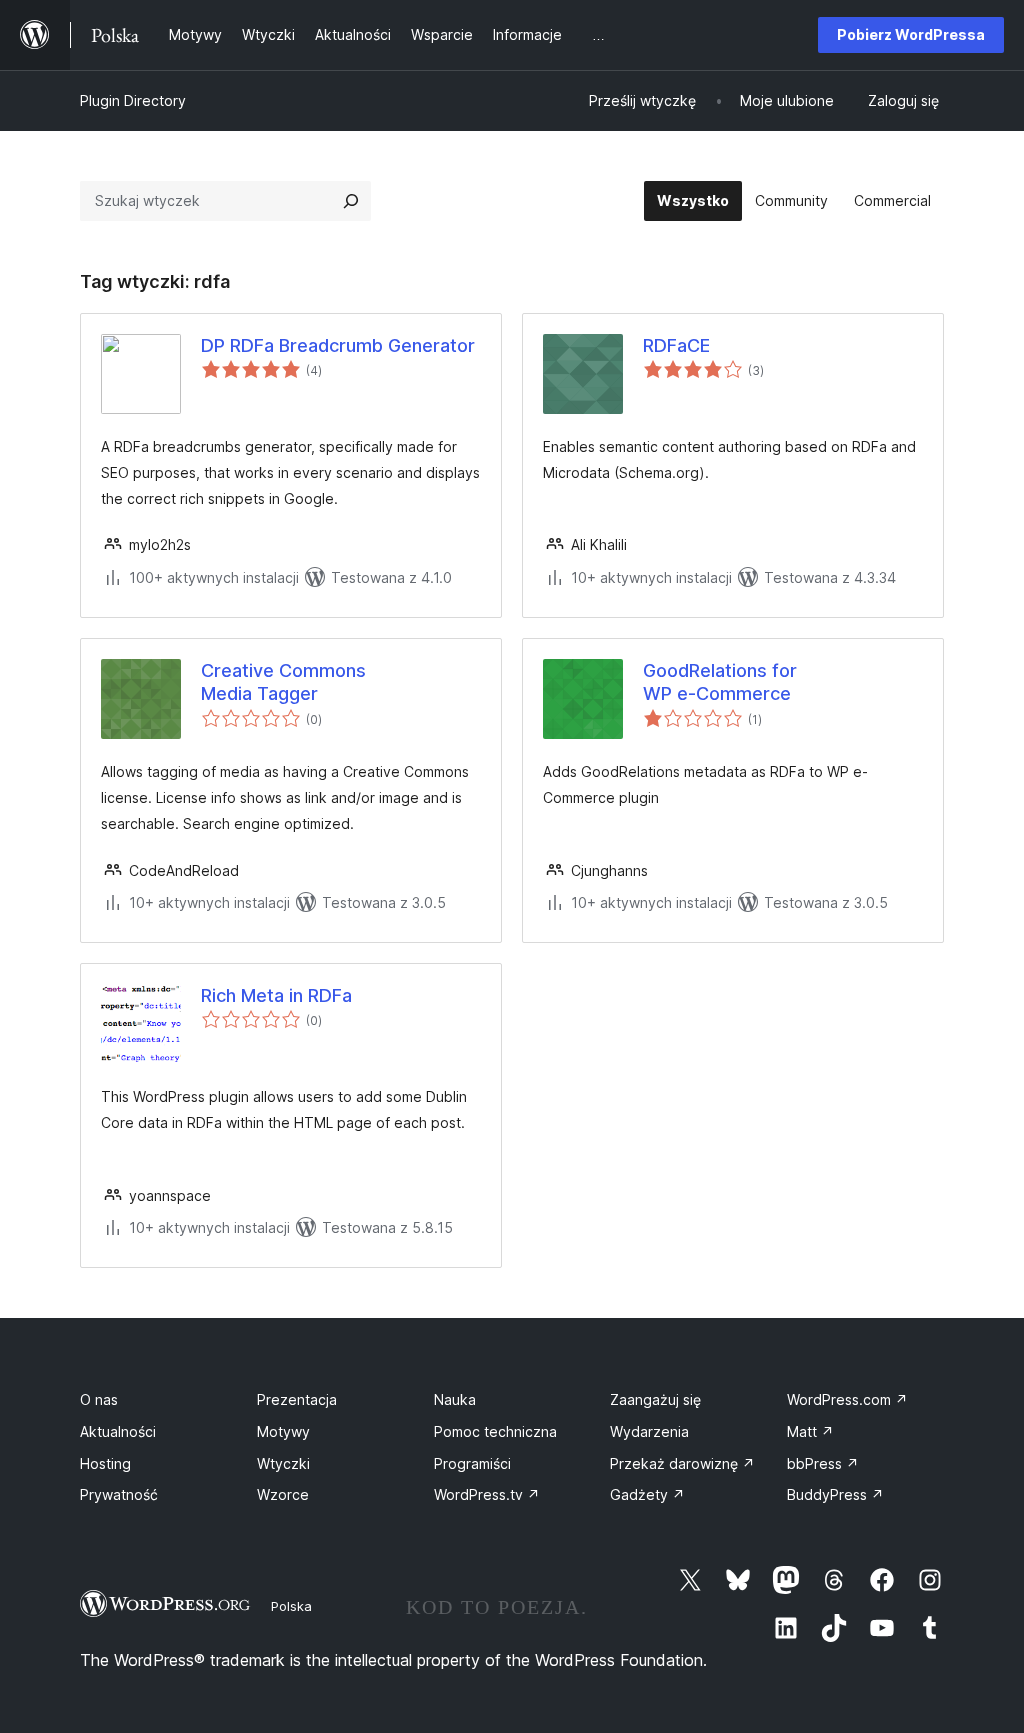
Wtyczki (283, 1463)
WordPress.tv (487, 1494)
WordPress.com (847, 1399)
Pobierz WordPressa (911, 34)
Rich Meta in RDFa (276, 995)
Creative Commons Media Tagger (283, 682)
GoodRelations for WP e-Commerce (720, 682)
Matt (810, 1431)
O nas (99, 1399)
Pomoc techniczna (495, 1431)
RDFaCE (676, 345)
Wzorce (283, 1494)
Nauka (455, 1399)
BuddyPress (835, 1494)
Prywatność (119, 1494)
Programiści (472, 1463)
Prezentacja (297, 1399)
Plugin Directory (133, 100)
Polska (291, 1606)
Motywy (283, 1431)
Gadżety (647, 1494)
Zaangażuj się (655, 1399)
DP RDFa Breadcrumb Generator (338, 345)
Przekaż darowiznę (682, 1463)
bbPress (823, 1463)
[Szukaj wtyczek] (351, 201)
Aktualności (118, 1431)
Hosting (105, 1463)
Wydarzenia (649, 1431)
